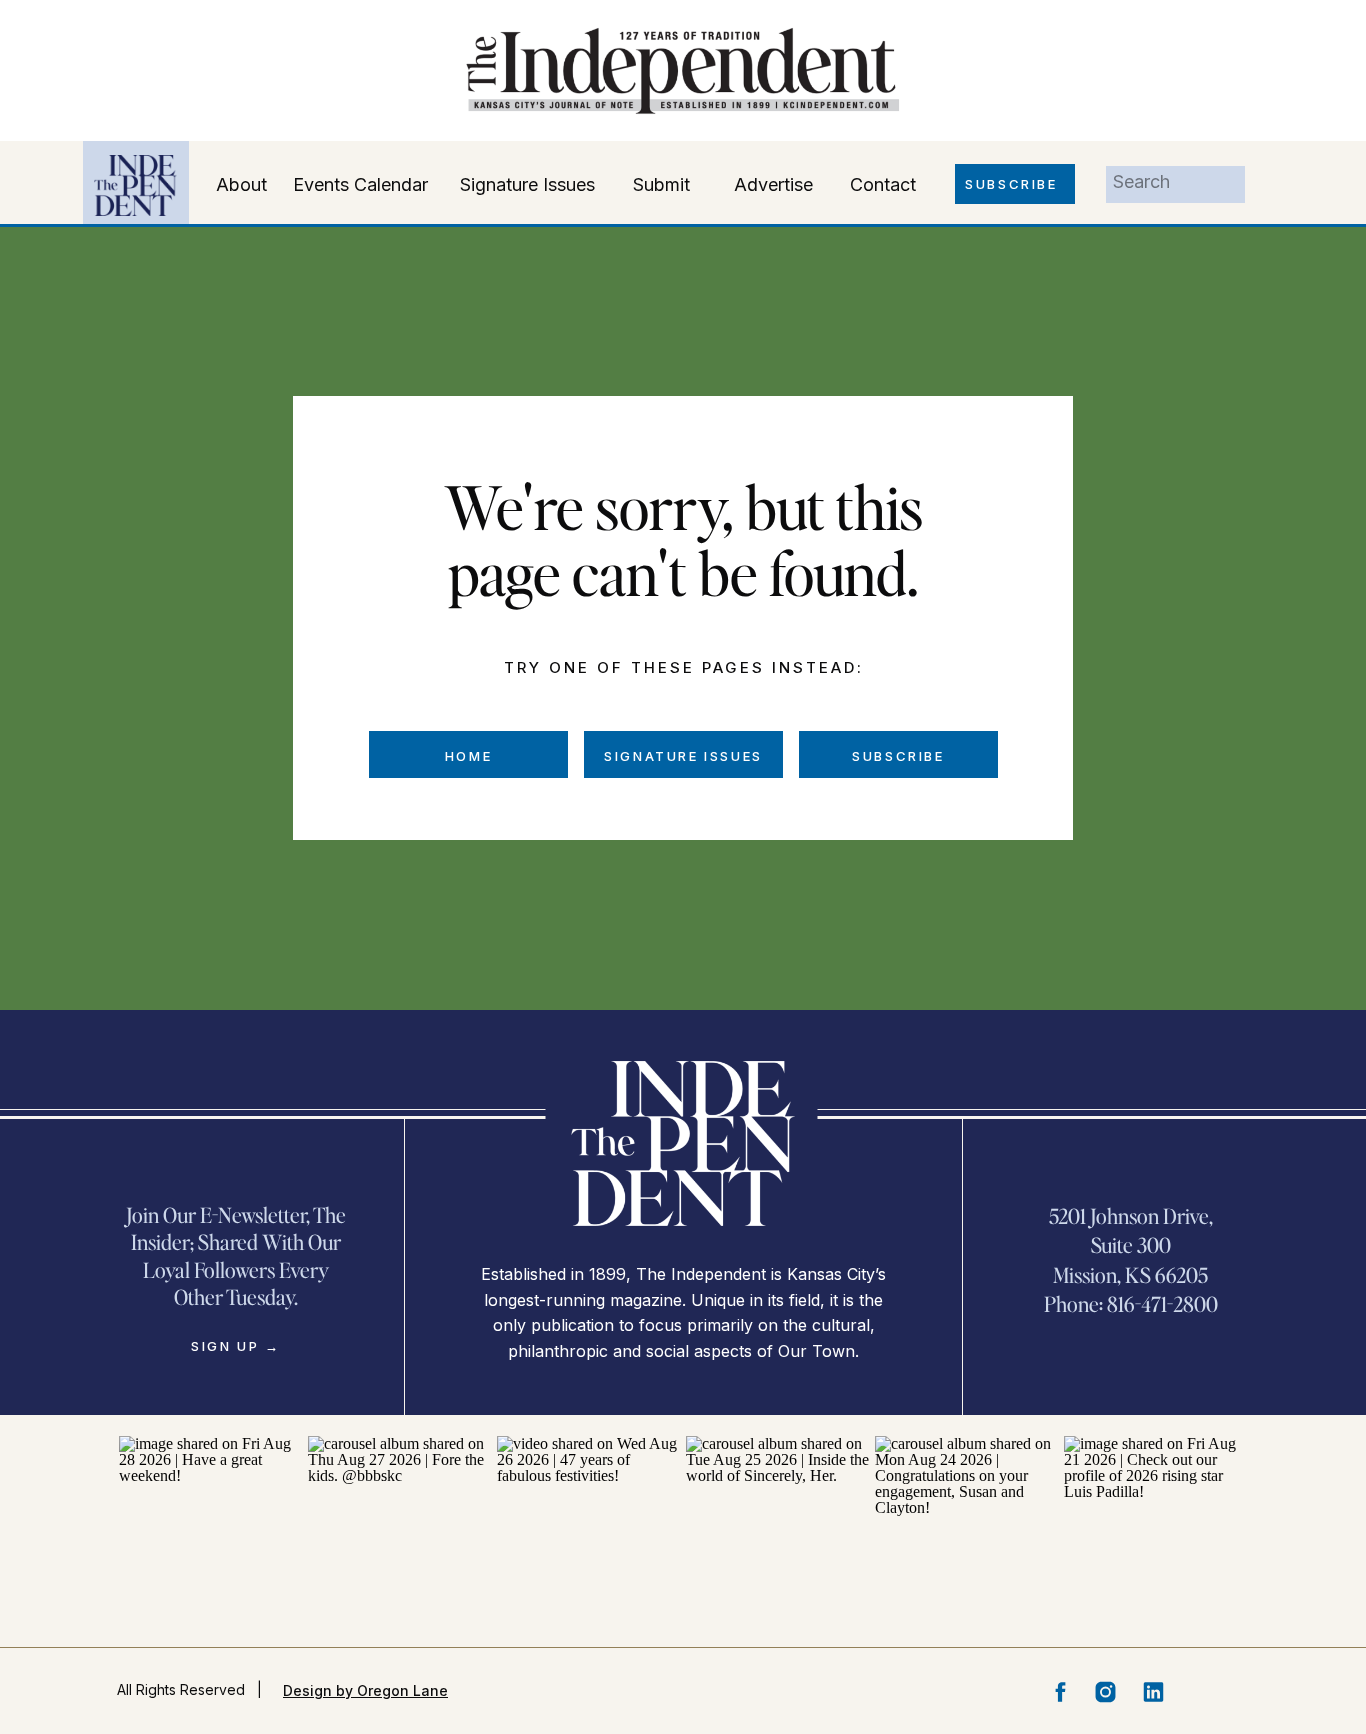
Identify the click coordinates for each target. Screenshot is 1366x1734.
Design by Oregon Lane (365, 1690)
